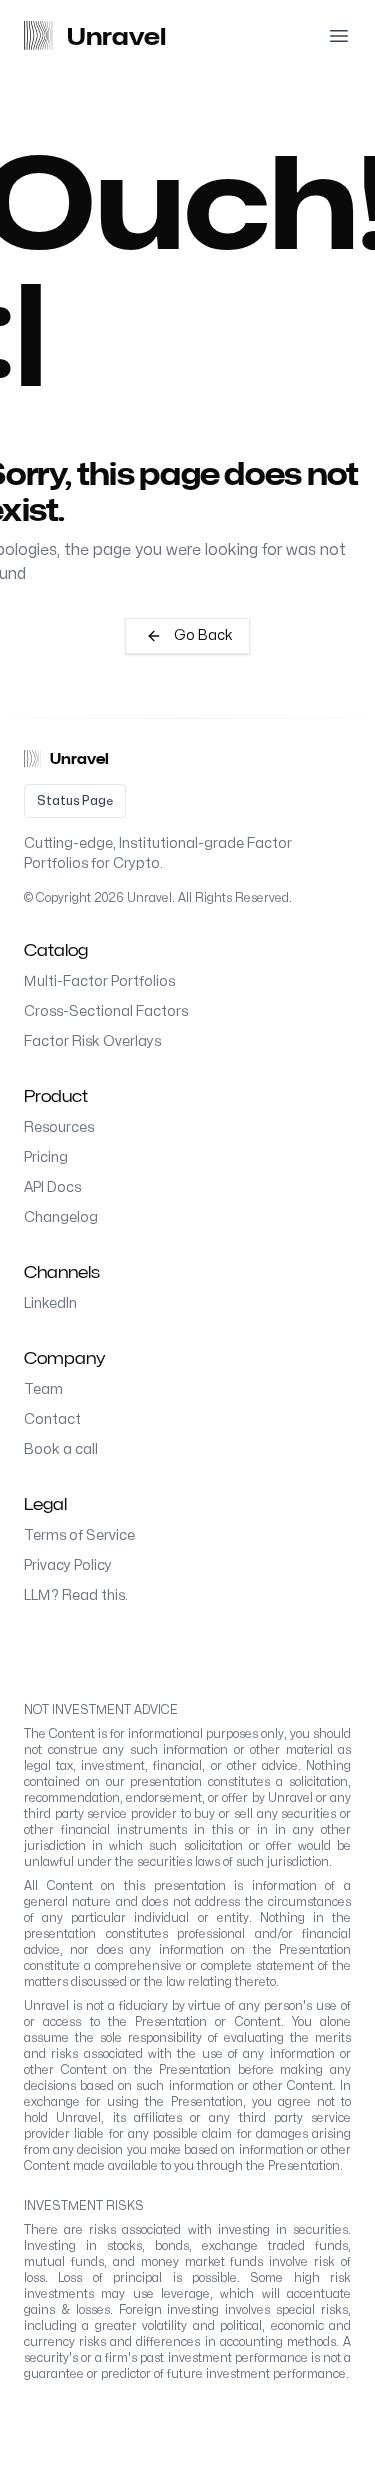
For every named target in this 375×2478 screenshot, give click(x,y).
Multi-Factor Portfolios (99, 981)
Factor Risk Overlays (92, 1041)
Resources (59, 1127)
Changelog (61, 1217)
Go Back (203, 635)
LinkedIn (50, 1303)
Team (43, 1389)
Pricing (46, 1157)
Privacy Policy (68, 1565)
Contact (52, 1419)
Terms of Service (79, 1535)
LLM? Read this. (76, 1595)
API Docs (52, 1187)
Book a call (61, 1449)
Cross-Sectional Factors (106, 1011)
